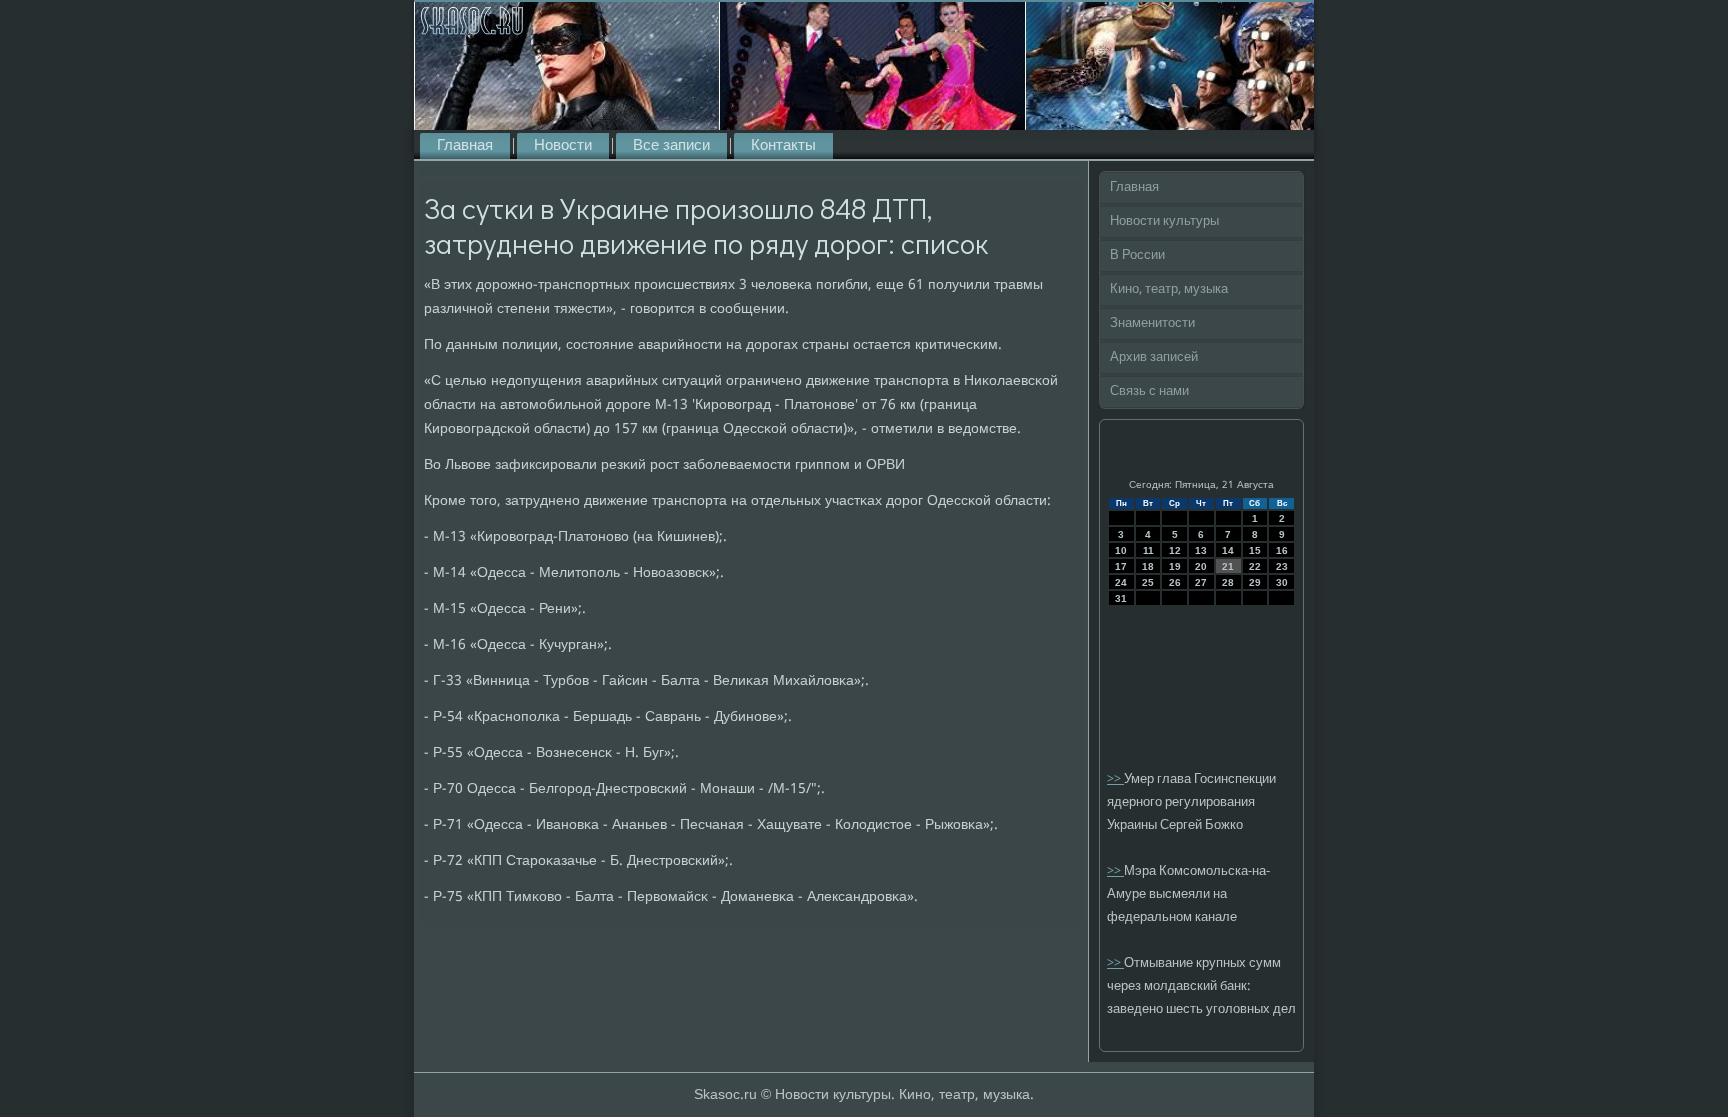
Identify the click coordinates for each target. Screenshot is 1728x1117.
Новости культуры (1164, 221)
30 (1282, 582)
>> (1115, 779)
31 (1121, 598)
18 (1148, 566)
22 (1255, 566)
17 (1121, 566)
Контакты (783, 146)
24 (1121, 582)
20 (1201, 566)
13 (1201, 550)
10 (1121, 550)
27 (1201, 582)
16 (1282, 550)
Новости (563, 146)
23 (1282, 566)
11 (1148, 550)
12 (1175, 550)
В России (1137, 255)
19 (1175, 566)
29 (1255, 582)
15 (1255, 550)
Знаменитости (1152, 323)
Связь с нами (1149, 391)
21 (1228, 566)
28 (1228, 582)
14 (1228, 550)
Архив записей (1154, 357)
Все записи (671, 146)
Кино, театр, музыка (1169, 289)
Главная (465, 146)
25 (1148, 582)
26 (1175, 582)
